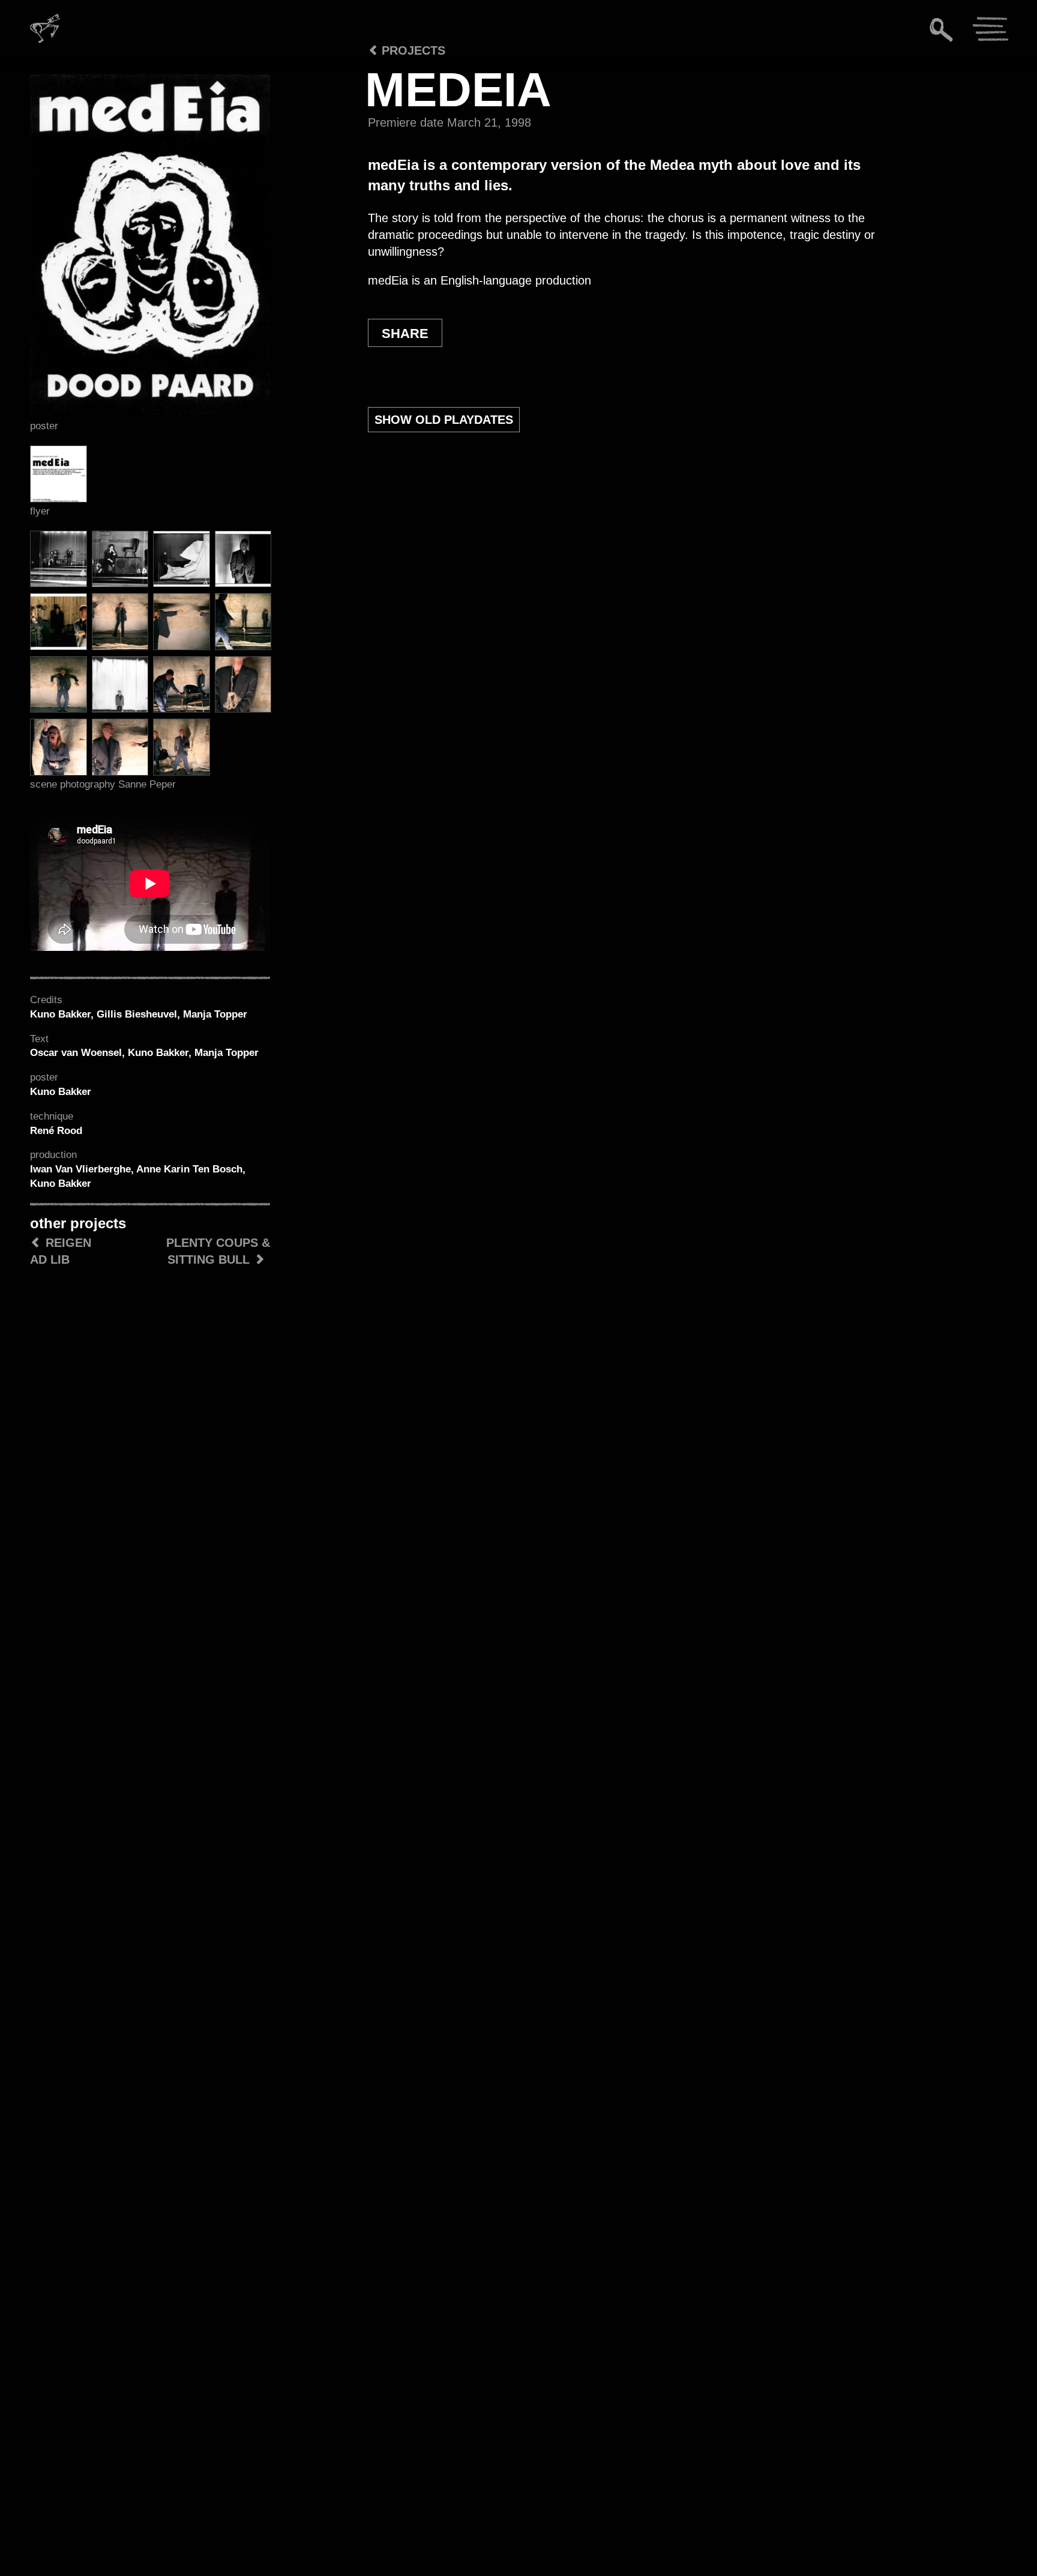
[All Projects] (343, 84)
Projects (412, 50)
